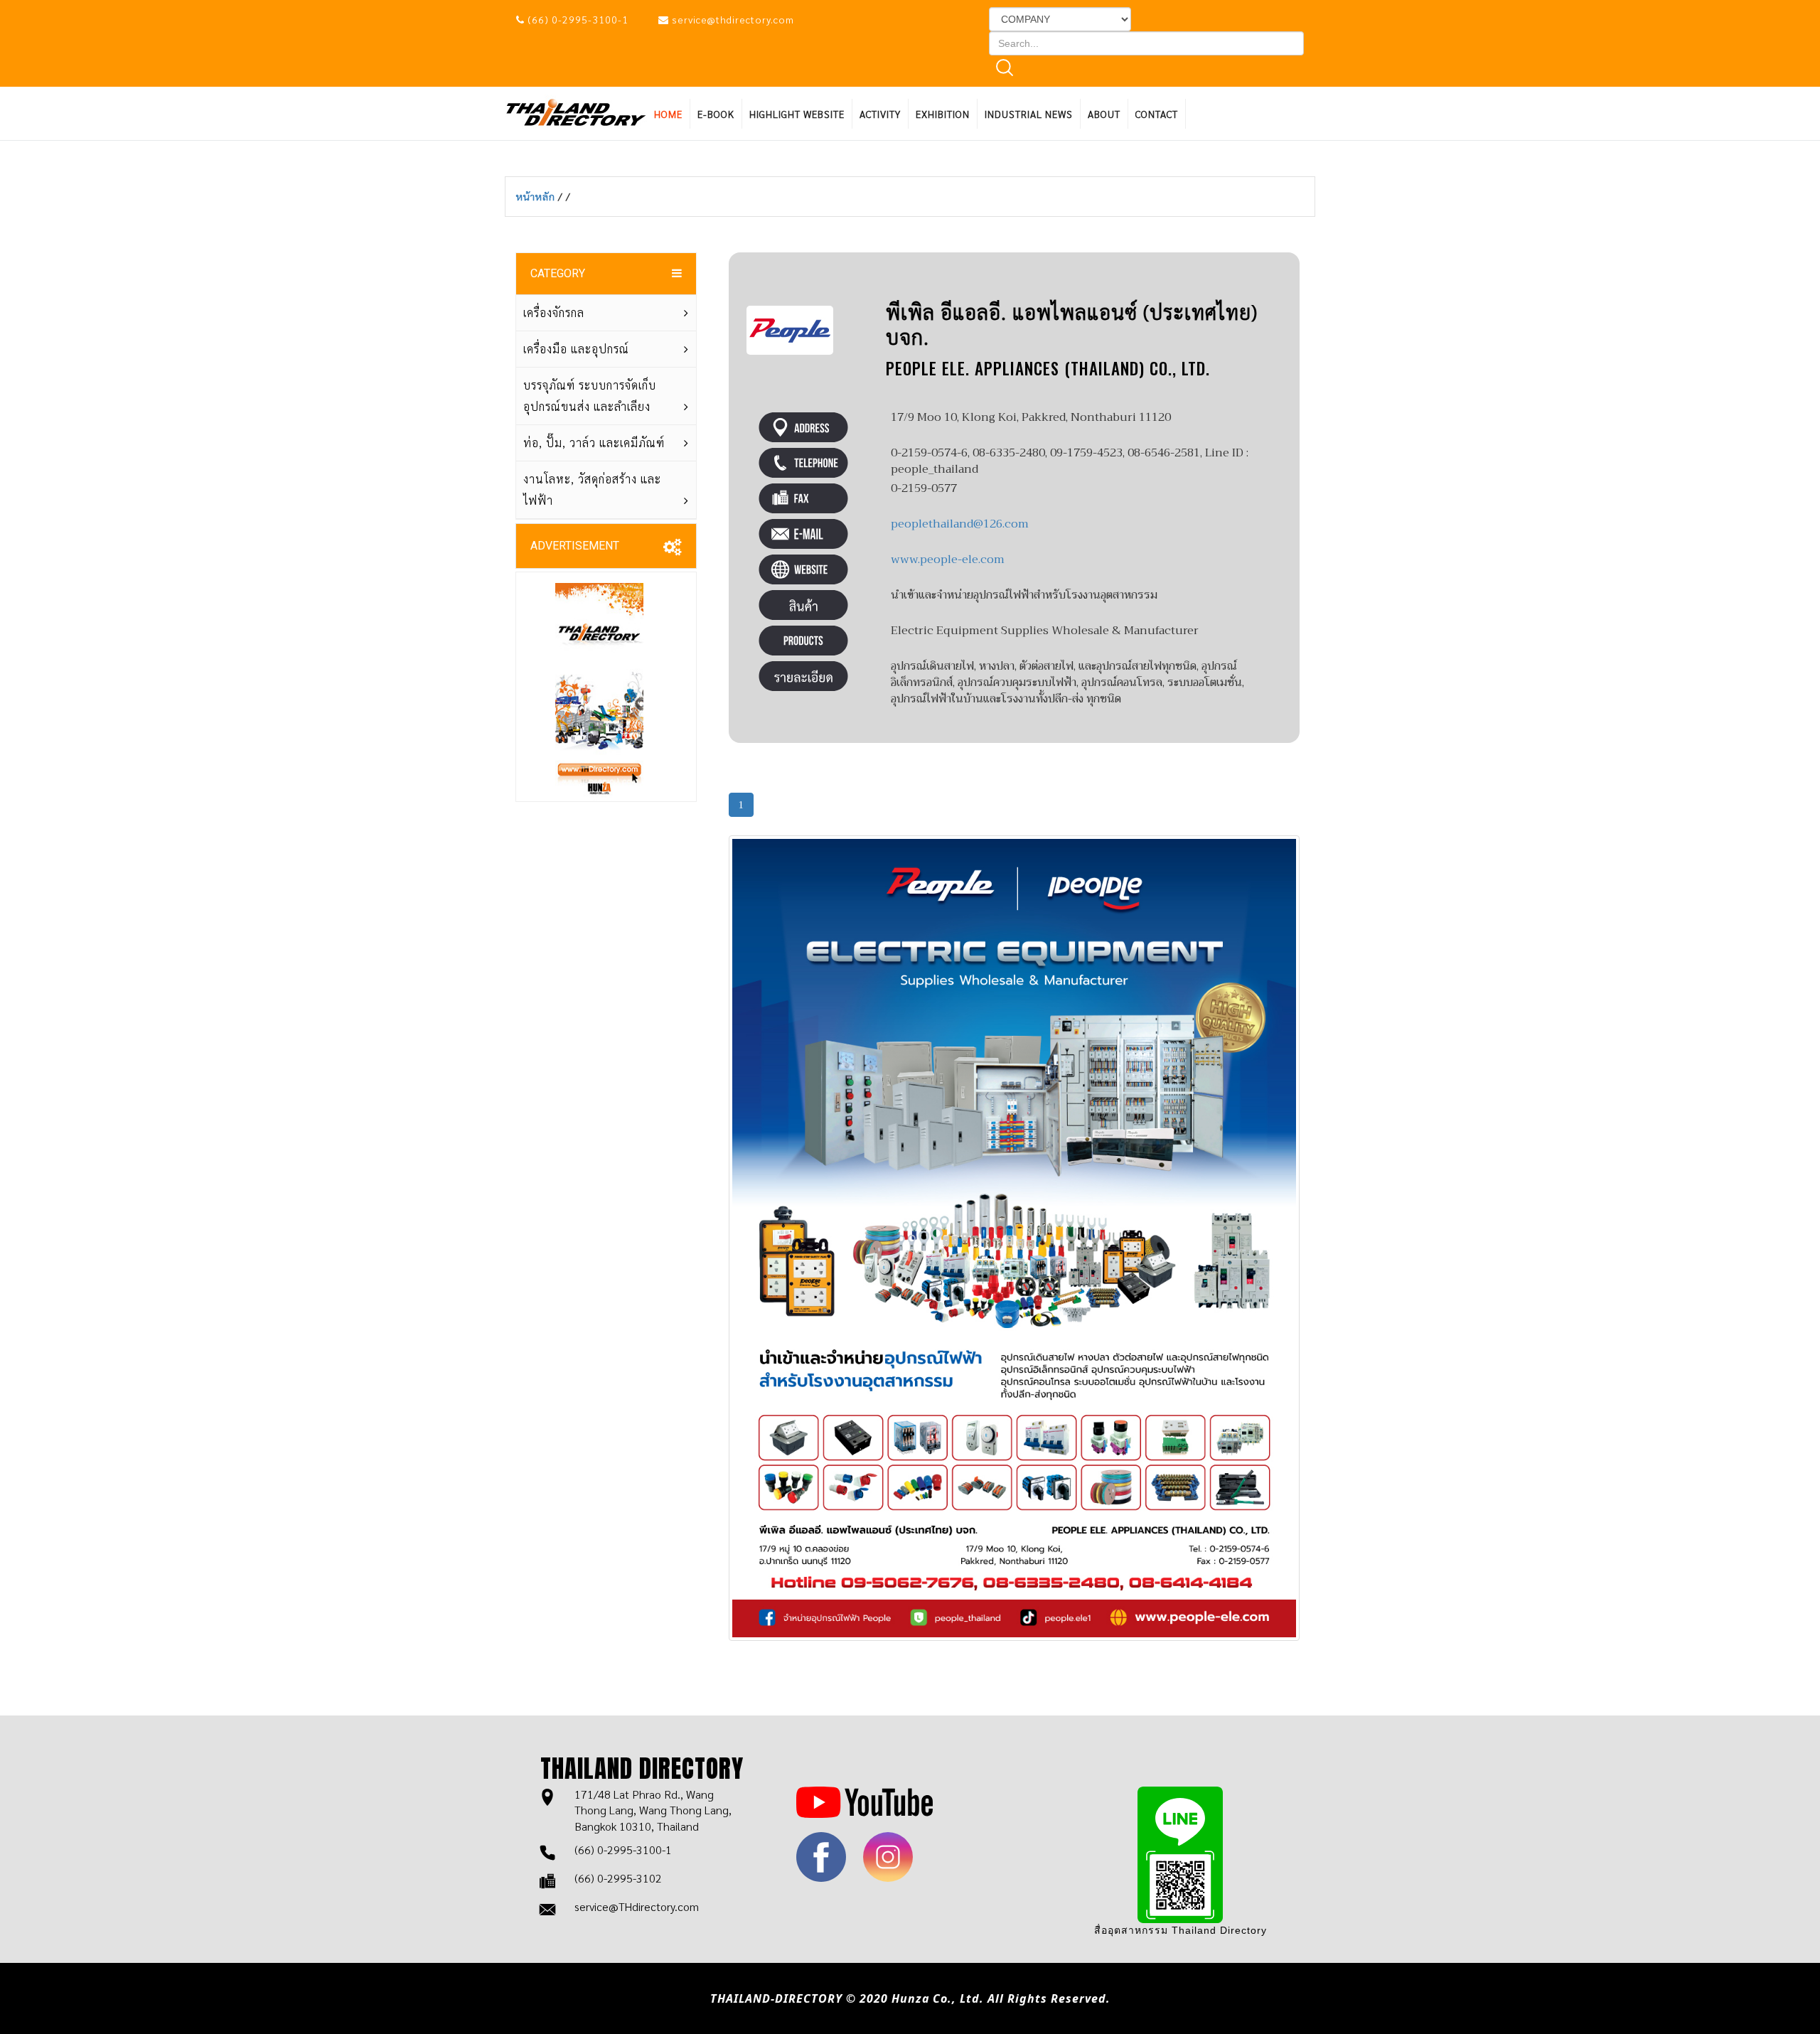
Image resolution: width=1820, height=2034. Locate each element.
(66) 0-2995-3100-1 (578, 19)
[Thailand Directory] (576, 111)
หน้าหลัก (537, 196)
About (1104, 114)
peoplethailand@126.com (960, 524)
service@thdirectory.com (733, 19)
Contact (1157, 114)
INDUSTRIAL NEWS (1029, 114)
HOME (668, 114)
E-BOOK (716, 114)
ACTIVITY (880, 114)
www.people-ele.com (948, 560)
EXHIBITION (943, 114)
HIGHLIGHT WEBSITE (797, 114)
